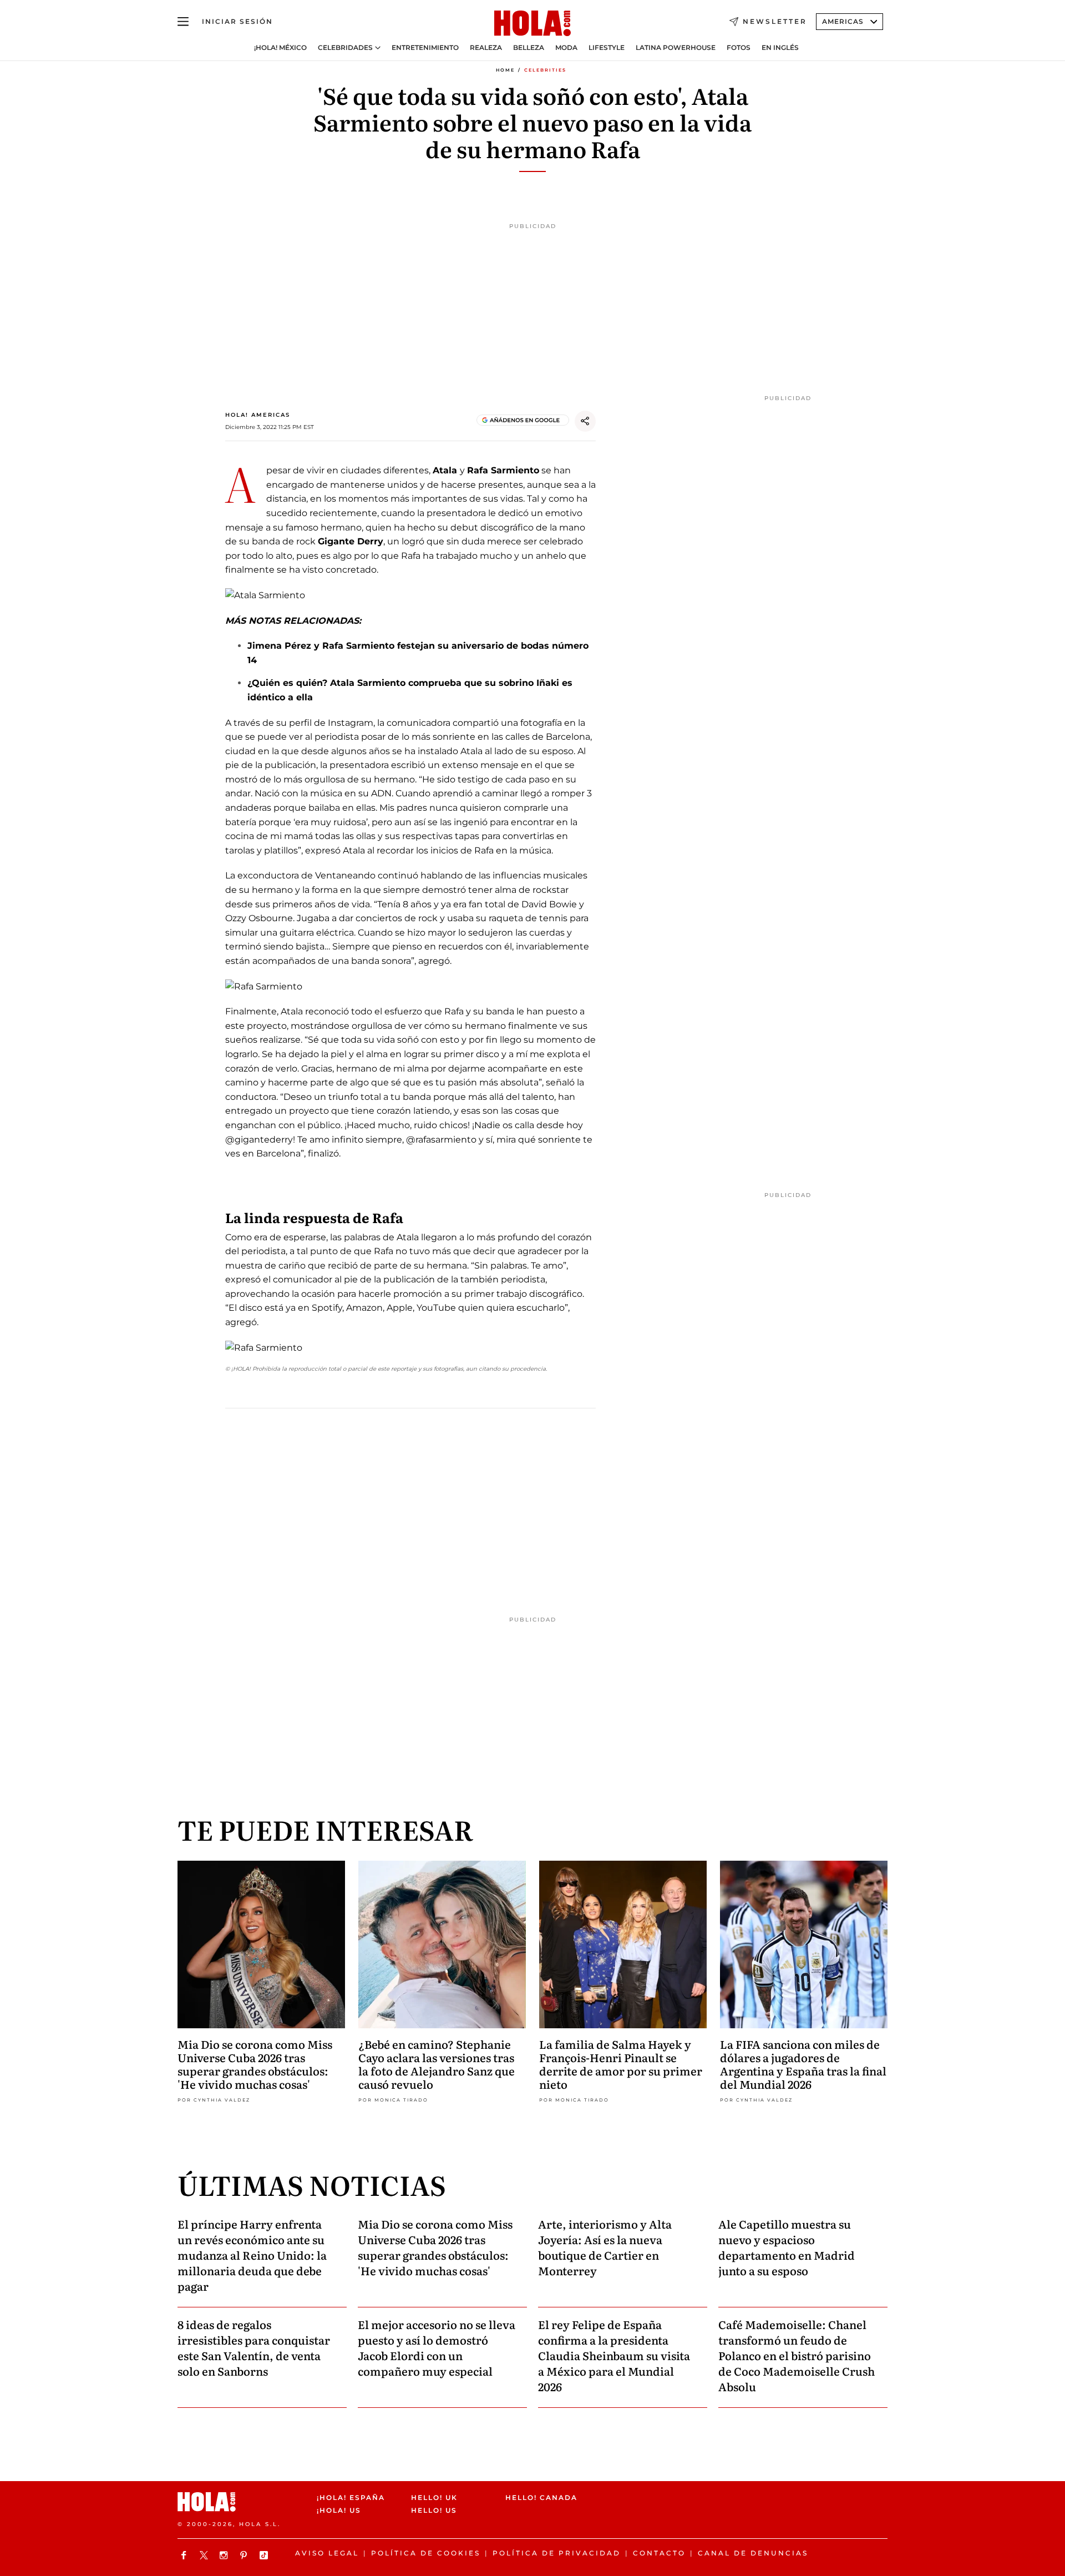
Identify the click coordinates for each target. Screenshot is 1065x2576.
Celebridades (345, 48)
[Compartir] (585, 421)
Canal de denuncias (753, 2553)
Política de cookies (426, 2553)
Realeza (486, 48)
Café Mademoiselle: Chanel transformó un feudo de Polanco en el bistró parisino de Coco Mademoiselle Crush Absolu (797, 2355)
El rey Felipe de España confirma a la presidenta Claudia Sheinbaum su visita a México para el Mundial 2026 (614, 2355)
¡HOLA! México (280, 48)
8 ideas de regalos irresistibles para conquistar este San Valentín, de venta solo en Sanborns (254, 2347)
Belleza (529, 48)
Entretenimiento (425, 48)
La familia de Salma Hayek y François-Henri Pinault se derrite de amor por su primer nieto (621, 2064)
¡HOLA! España (351, 2497)
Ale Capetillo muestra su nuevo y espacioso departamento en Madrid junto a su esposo (787, 2247)
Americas (843, 21)
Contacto (659, 2553)
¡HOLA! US (339, 2511)
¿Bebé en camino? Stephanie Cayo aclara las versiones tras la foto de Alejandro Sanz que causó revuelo (437, 2064)
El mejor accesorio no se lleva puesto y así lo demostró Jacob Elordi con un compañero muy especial (437, 2347)
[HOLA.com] (532, 24)
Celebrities (545, 70)
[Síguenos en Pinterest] (245, 2555)
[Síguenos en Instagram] (225, 2555)
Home (505, 70)
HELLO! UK (434, 2497)
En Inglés (780, 48)
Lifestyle (607, 48)
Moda (566, 48)
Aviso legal (327, 2553)
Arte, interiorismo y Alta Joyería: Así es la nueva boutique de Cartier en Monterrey (605, 2247)
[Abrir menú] (183, 22)
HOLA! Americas (258, 415)
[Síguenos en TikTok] (265, 2555)
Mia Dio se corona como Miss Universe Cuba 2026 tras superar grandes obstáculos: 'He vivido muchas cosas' (255, 2064)
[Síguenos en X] (205, 2555)
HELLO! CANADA (541, 2497)
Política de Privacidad (557, 2553)
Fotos (739, 48)
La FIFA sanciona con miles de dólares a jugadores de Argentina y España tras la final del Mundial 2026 (803, 2064)
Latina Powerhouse (676, 48)
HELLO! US (434, 2511)
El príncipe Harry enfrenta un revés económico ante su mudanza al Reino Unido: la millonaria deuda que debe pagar (252, 2255)
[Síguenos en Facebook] (185, 2555)
